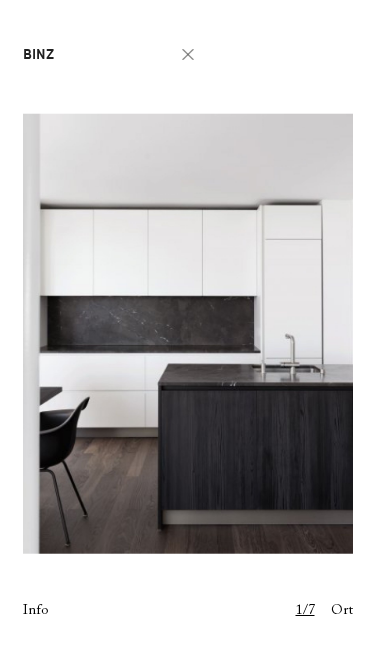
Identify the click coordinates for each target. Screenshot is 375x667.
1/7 (305, 611)
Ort (342, 611)
